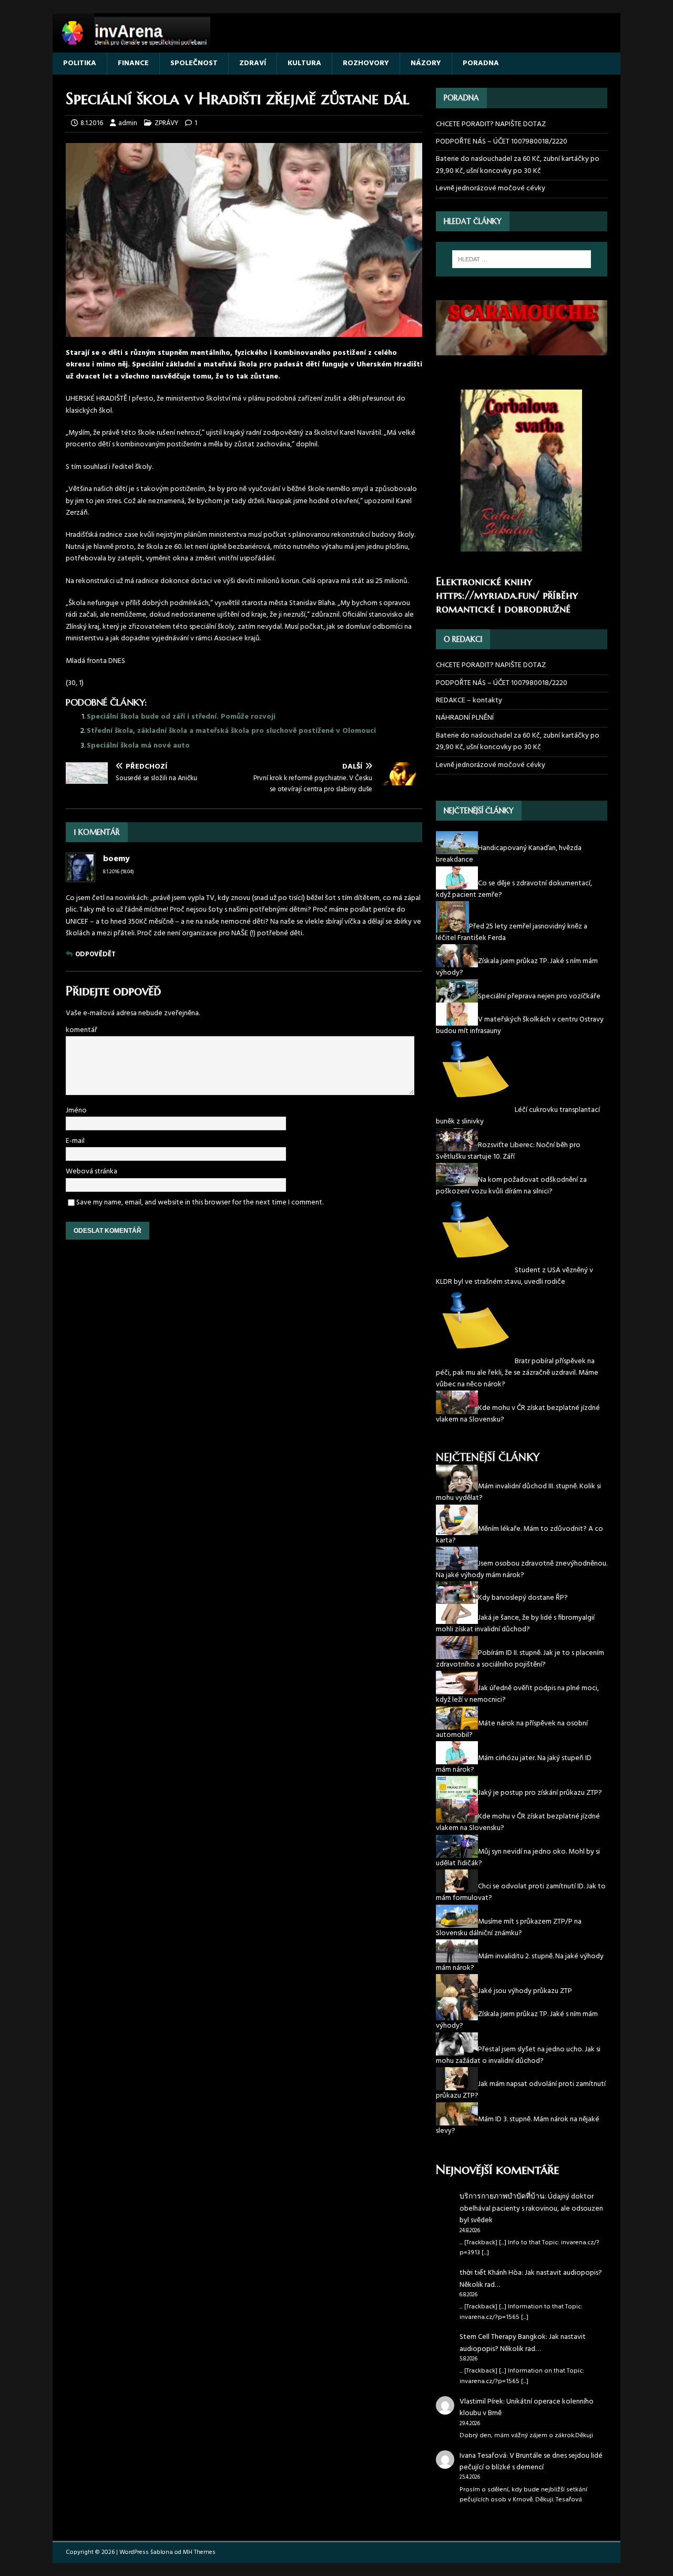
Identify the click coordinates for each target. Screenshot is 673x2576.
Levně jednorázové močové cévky (491, 188)
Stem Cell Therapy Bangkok (503, 2337)
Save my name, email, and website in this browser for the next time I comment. (200, 1203)
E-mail (75, 1141)
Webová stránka (91, 1172)
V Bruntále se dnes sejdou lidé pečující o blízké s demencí (531, 2462)
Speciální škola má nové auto (138, 746)
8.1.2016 (92, 123)
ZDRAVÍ (253, 63)
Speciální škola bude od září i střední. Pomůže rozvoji (181, 717)
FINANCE (133, 63)
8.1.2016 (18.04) (119, 872)
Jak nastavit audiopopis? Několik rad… (531, 2279)
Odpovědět (95, 954)
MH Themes (199, 2552)
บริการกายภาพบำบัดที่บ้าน (502, 2197)
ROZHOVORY (366, 63)
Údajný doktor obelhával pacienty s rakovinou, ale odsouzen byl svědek (531, 2209)
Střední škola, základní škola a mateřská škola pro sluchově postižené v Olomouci (231, 731)
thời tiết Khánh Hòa (491, 2273)
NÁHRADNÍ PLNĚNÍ (465, 718)
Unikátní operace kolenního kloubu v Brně (527, 2408)
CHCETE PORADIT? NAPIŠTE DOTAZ (491, 125)
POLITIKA (80, 63)
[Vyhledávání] (522, 259)
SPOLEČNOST (194, 63)
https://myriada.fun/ (488, 595)
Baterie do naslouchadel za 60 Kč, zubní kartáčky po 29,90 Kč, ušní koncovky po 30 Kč (518, 165)
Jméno (76, 1111)
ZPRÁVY (166, 123)
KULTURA (304, 63)
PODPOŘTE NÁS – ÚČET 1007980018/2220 (502, 142)
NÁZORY (426, 63)
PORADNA (481, 63)
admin (128, 123)
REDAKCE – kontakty (469, 701)
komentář (81, 1030)
